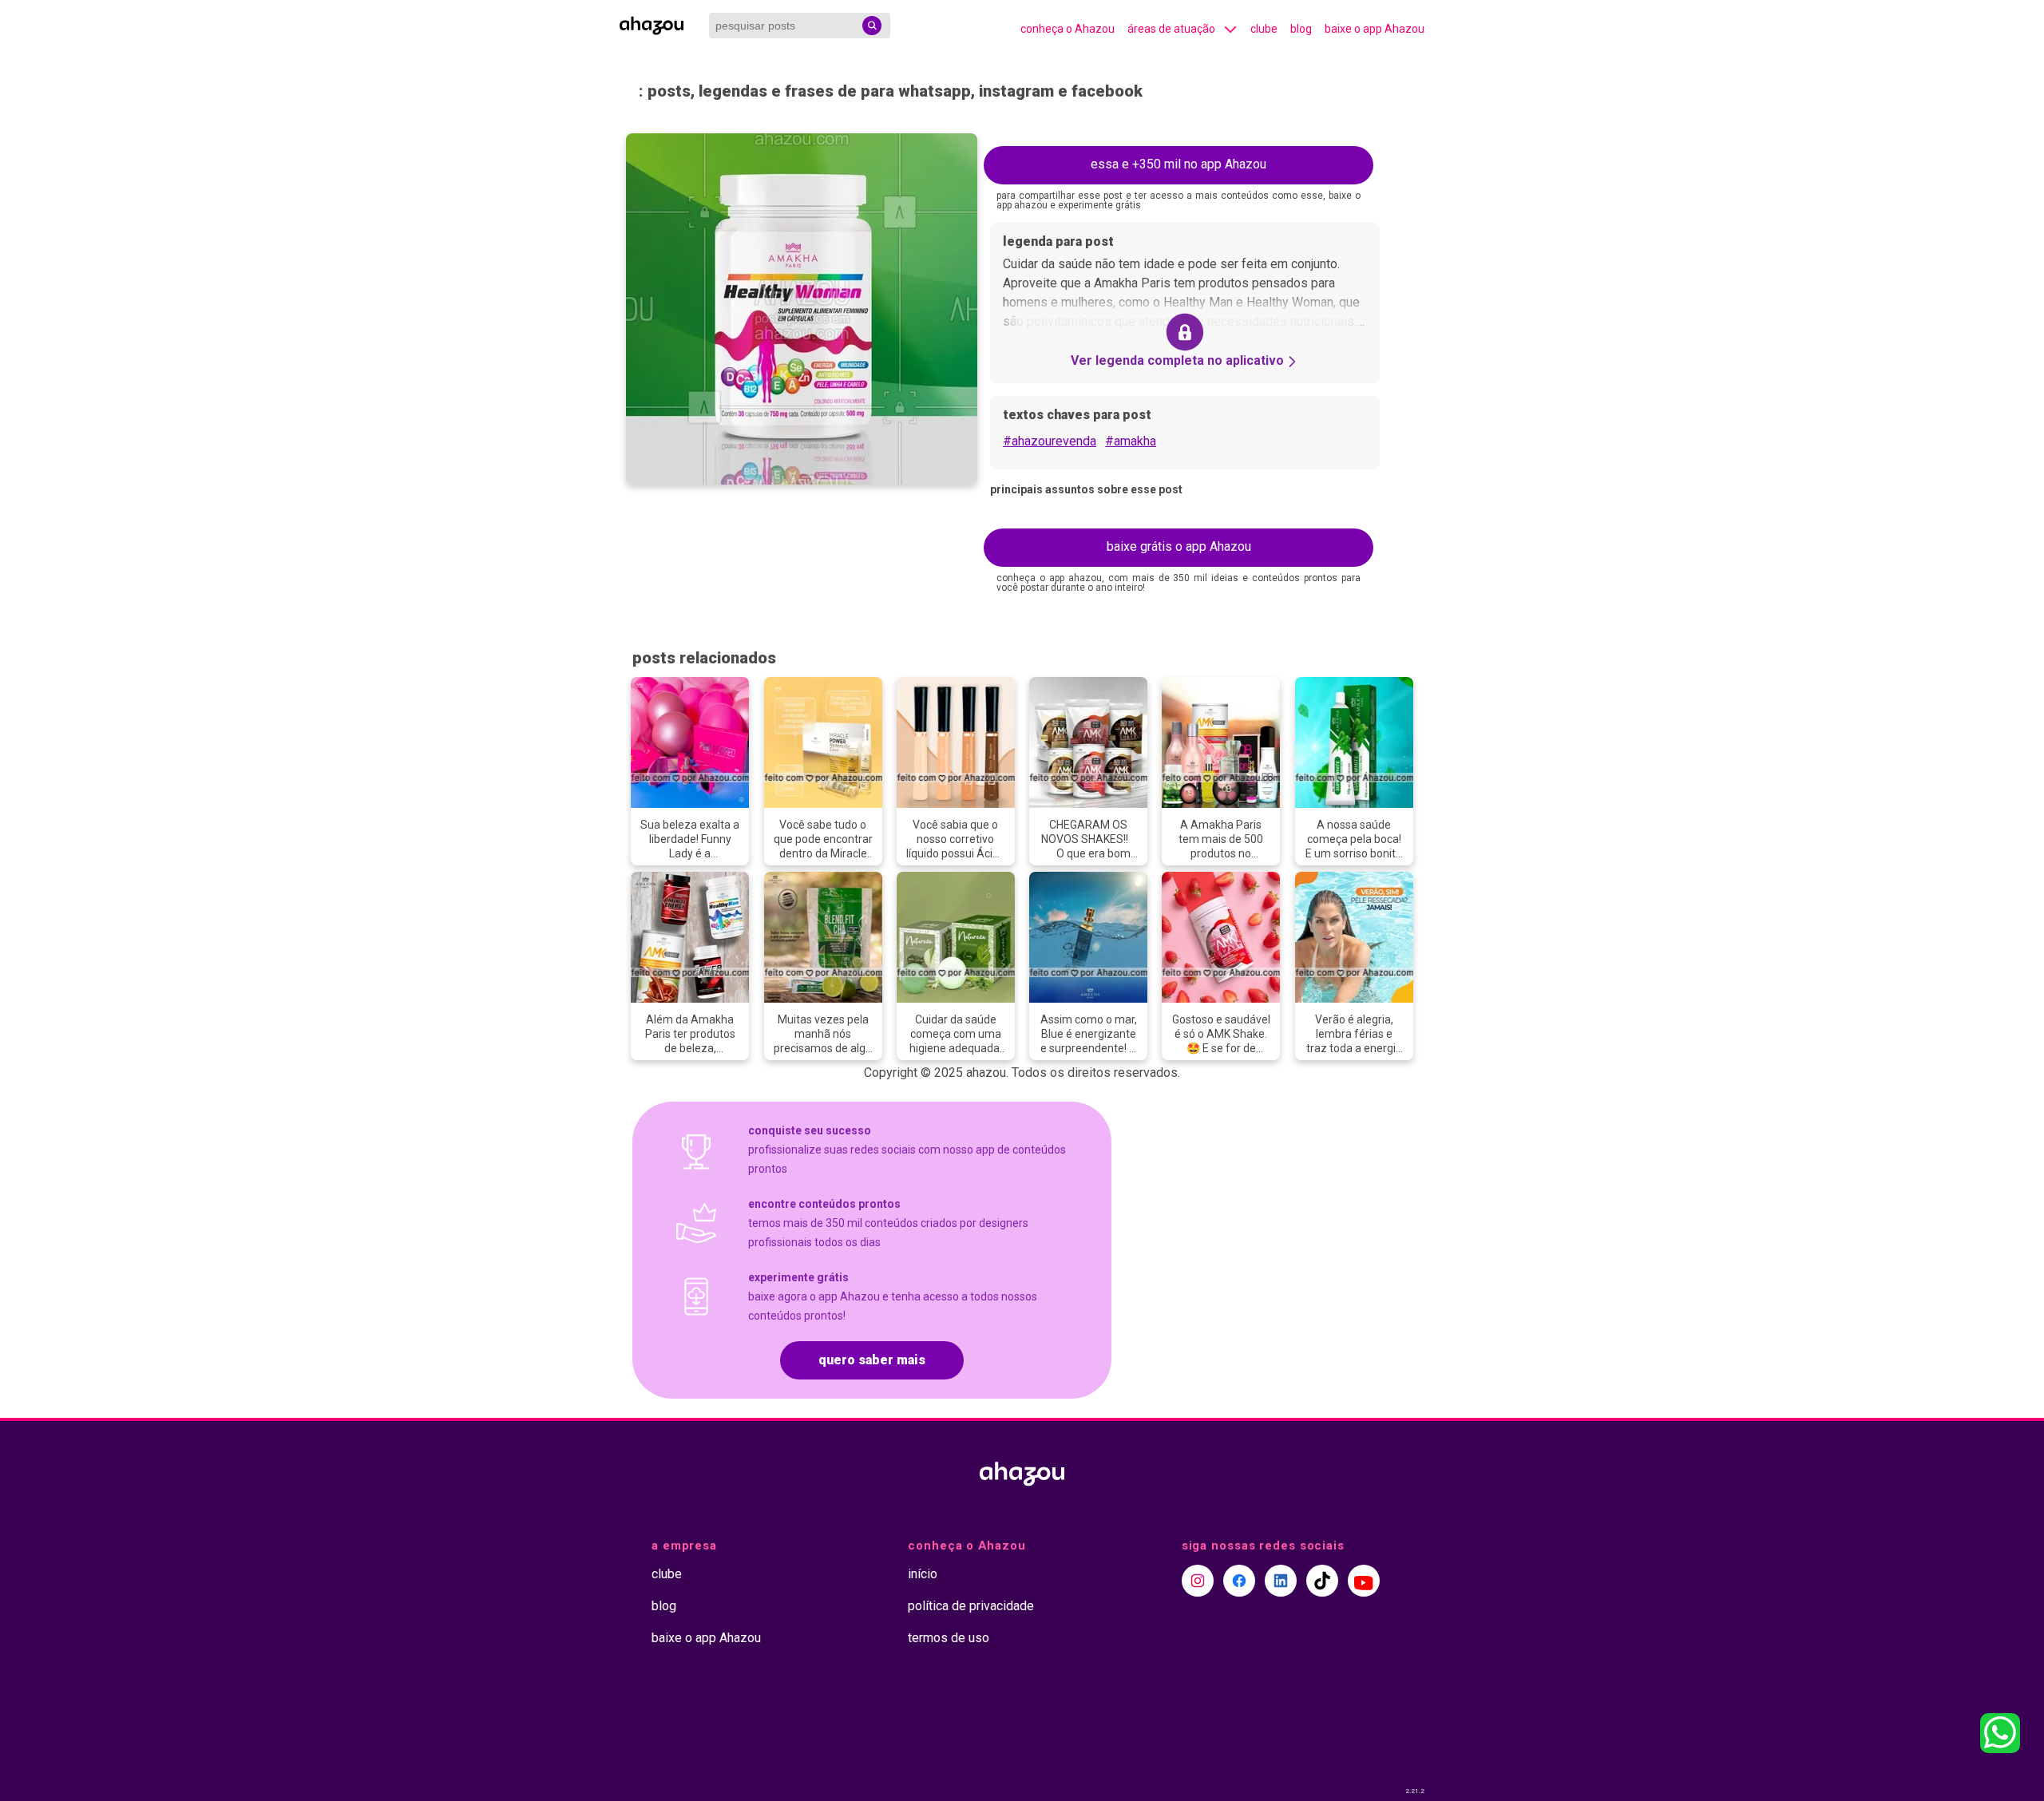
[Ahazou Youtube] (1364, 1581)
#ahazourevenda (1050, 441)
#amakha (1131, 441)
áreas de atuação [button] (1171, 29)
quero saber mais (872, 1360)
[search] (872, 26)
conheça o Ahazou (1068, 29)
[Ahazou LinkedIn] (1281, 1581)
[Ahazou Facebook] (1239, 1581)
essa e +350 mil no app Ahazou (1178, 164)
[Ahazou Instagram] (1198, 1581)
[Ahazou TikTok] (1322, 1581)
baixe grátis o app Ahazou (1179, 546)
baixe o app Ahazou (1375, 29)
